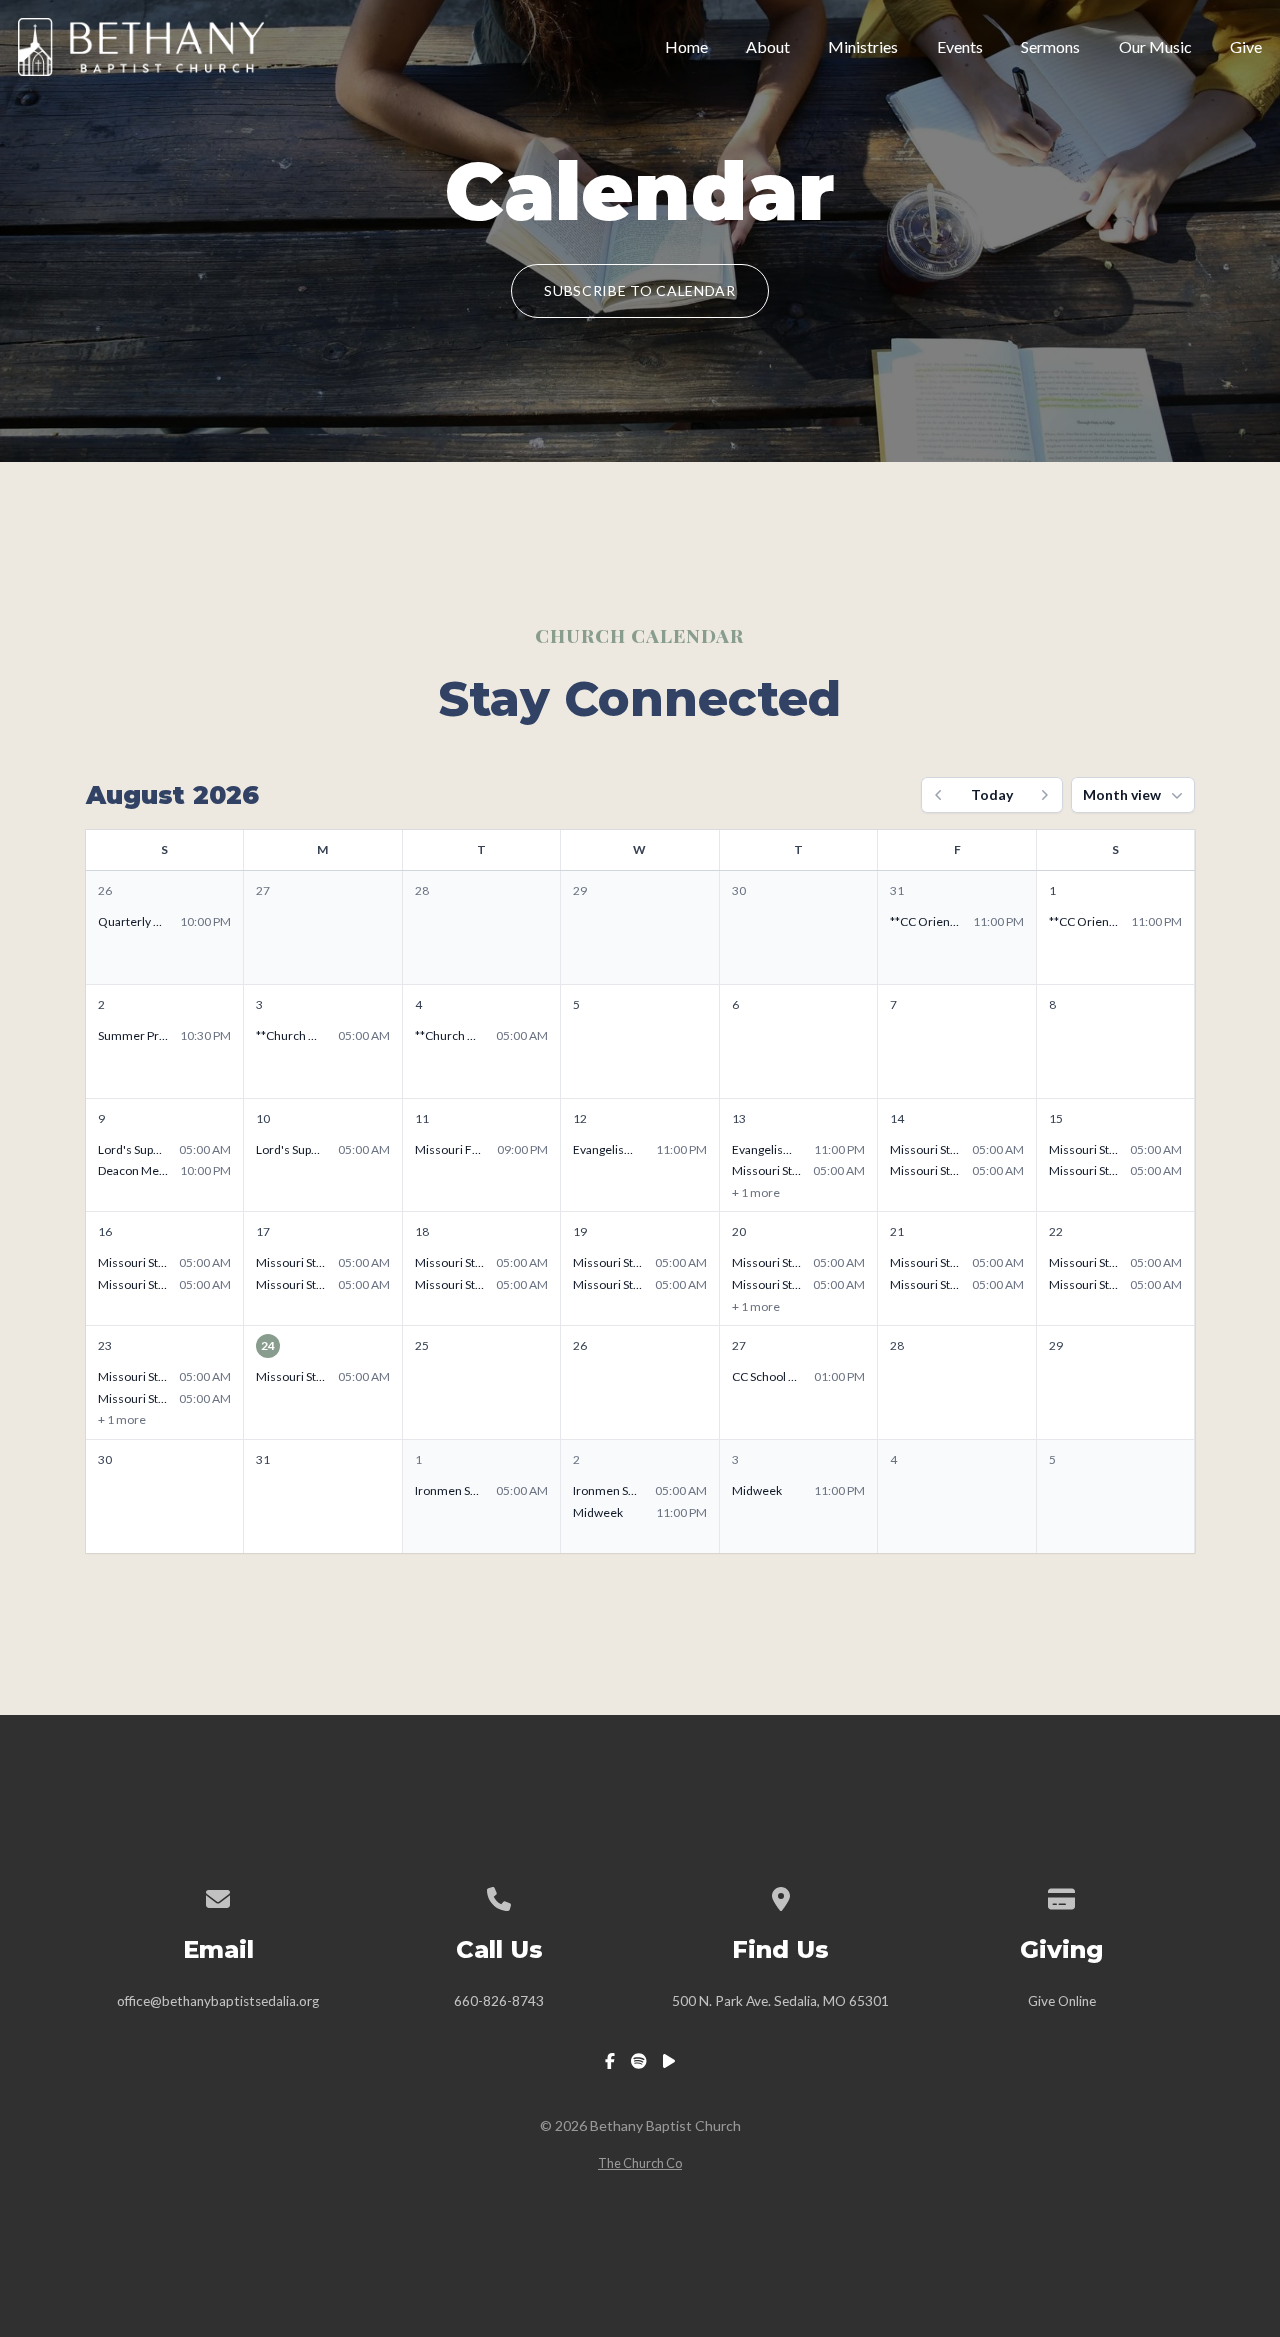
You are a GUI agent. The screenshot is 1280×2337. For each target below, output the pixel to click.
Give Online (1062, 2001)
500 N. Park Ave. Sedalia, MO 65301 (780, 2001)
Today (992, 794)
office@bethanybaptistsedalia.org (218, 2001)
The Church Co (640, 2163)
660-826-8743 (499, 2001)
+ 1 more (756, 1192)
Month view (1122, 794)
